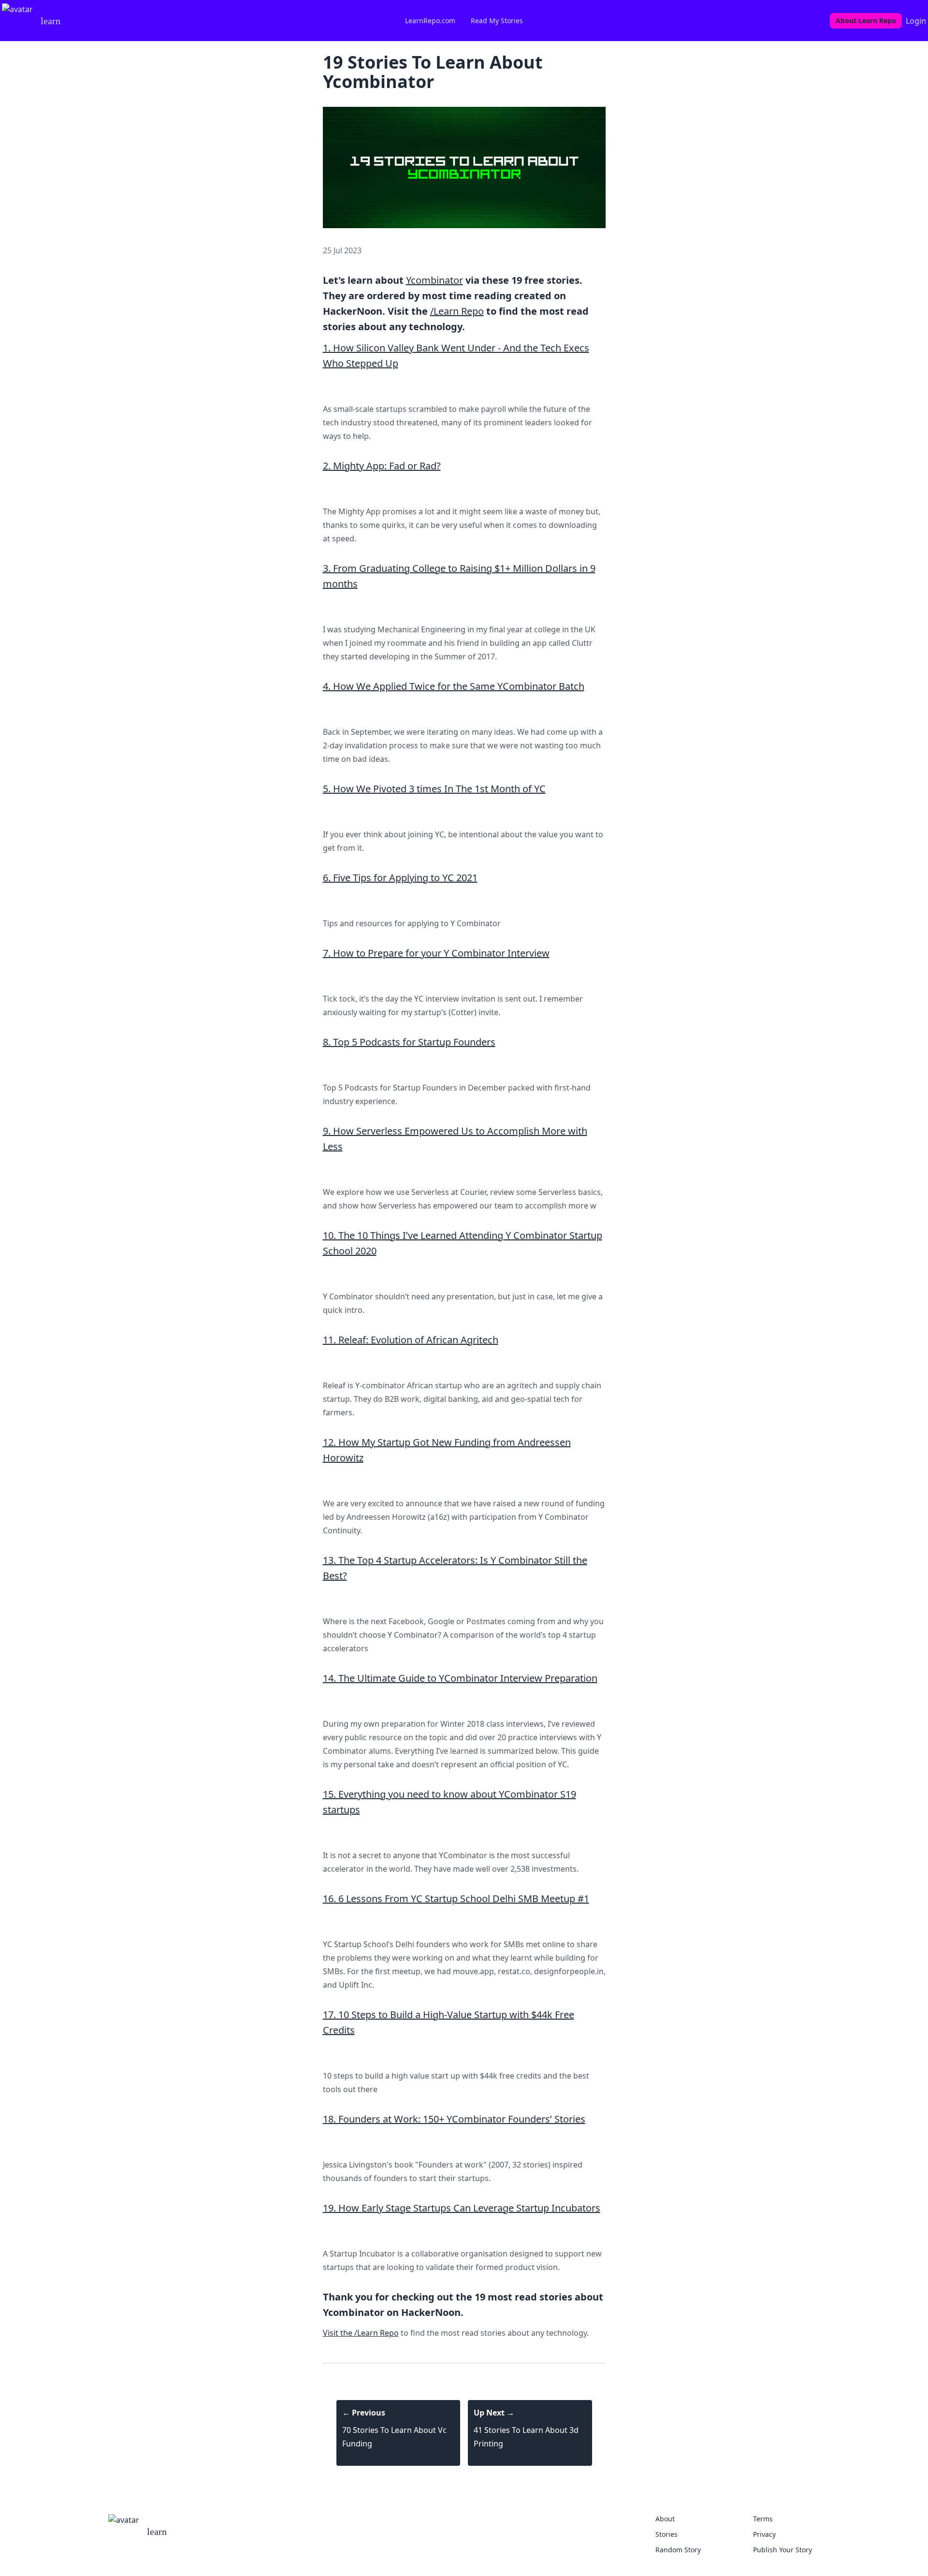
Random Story (678, 2550)
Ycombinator (435, 280)
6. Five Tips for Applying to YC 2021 (400, 878)
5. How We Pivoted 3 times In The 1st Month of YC (434, 789)
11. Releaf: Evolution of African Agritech (411, 1340)
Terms (763, 2519)
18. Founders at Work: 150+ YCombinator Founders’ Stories (454, 2119)
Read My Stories (497, 21)
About (665, 2519)
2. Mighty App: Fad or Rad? (382, 466)
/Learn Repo (457, 311)
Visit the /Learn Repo (361, 2333)
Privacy (764, 2534)
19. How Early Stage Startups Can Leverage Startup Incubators (462, 2208)
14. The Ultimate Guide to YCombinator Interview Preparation (460, 1678)
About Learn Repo (866, 21)
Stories (667, 2534)
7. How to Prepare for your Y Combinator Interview (436, 953)
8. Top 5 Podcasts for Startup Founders (409, 1042)
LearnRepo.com (430, 21)
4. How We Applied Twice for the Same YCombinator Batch (454, 686)
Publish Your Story (783, 2550)
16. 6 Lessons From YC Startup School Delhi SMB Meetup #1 (456, 1899)
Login (916, 21)
